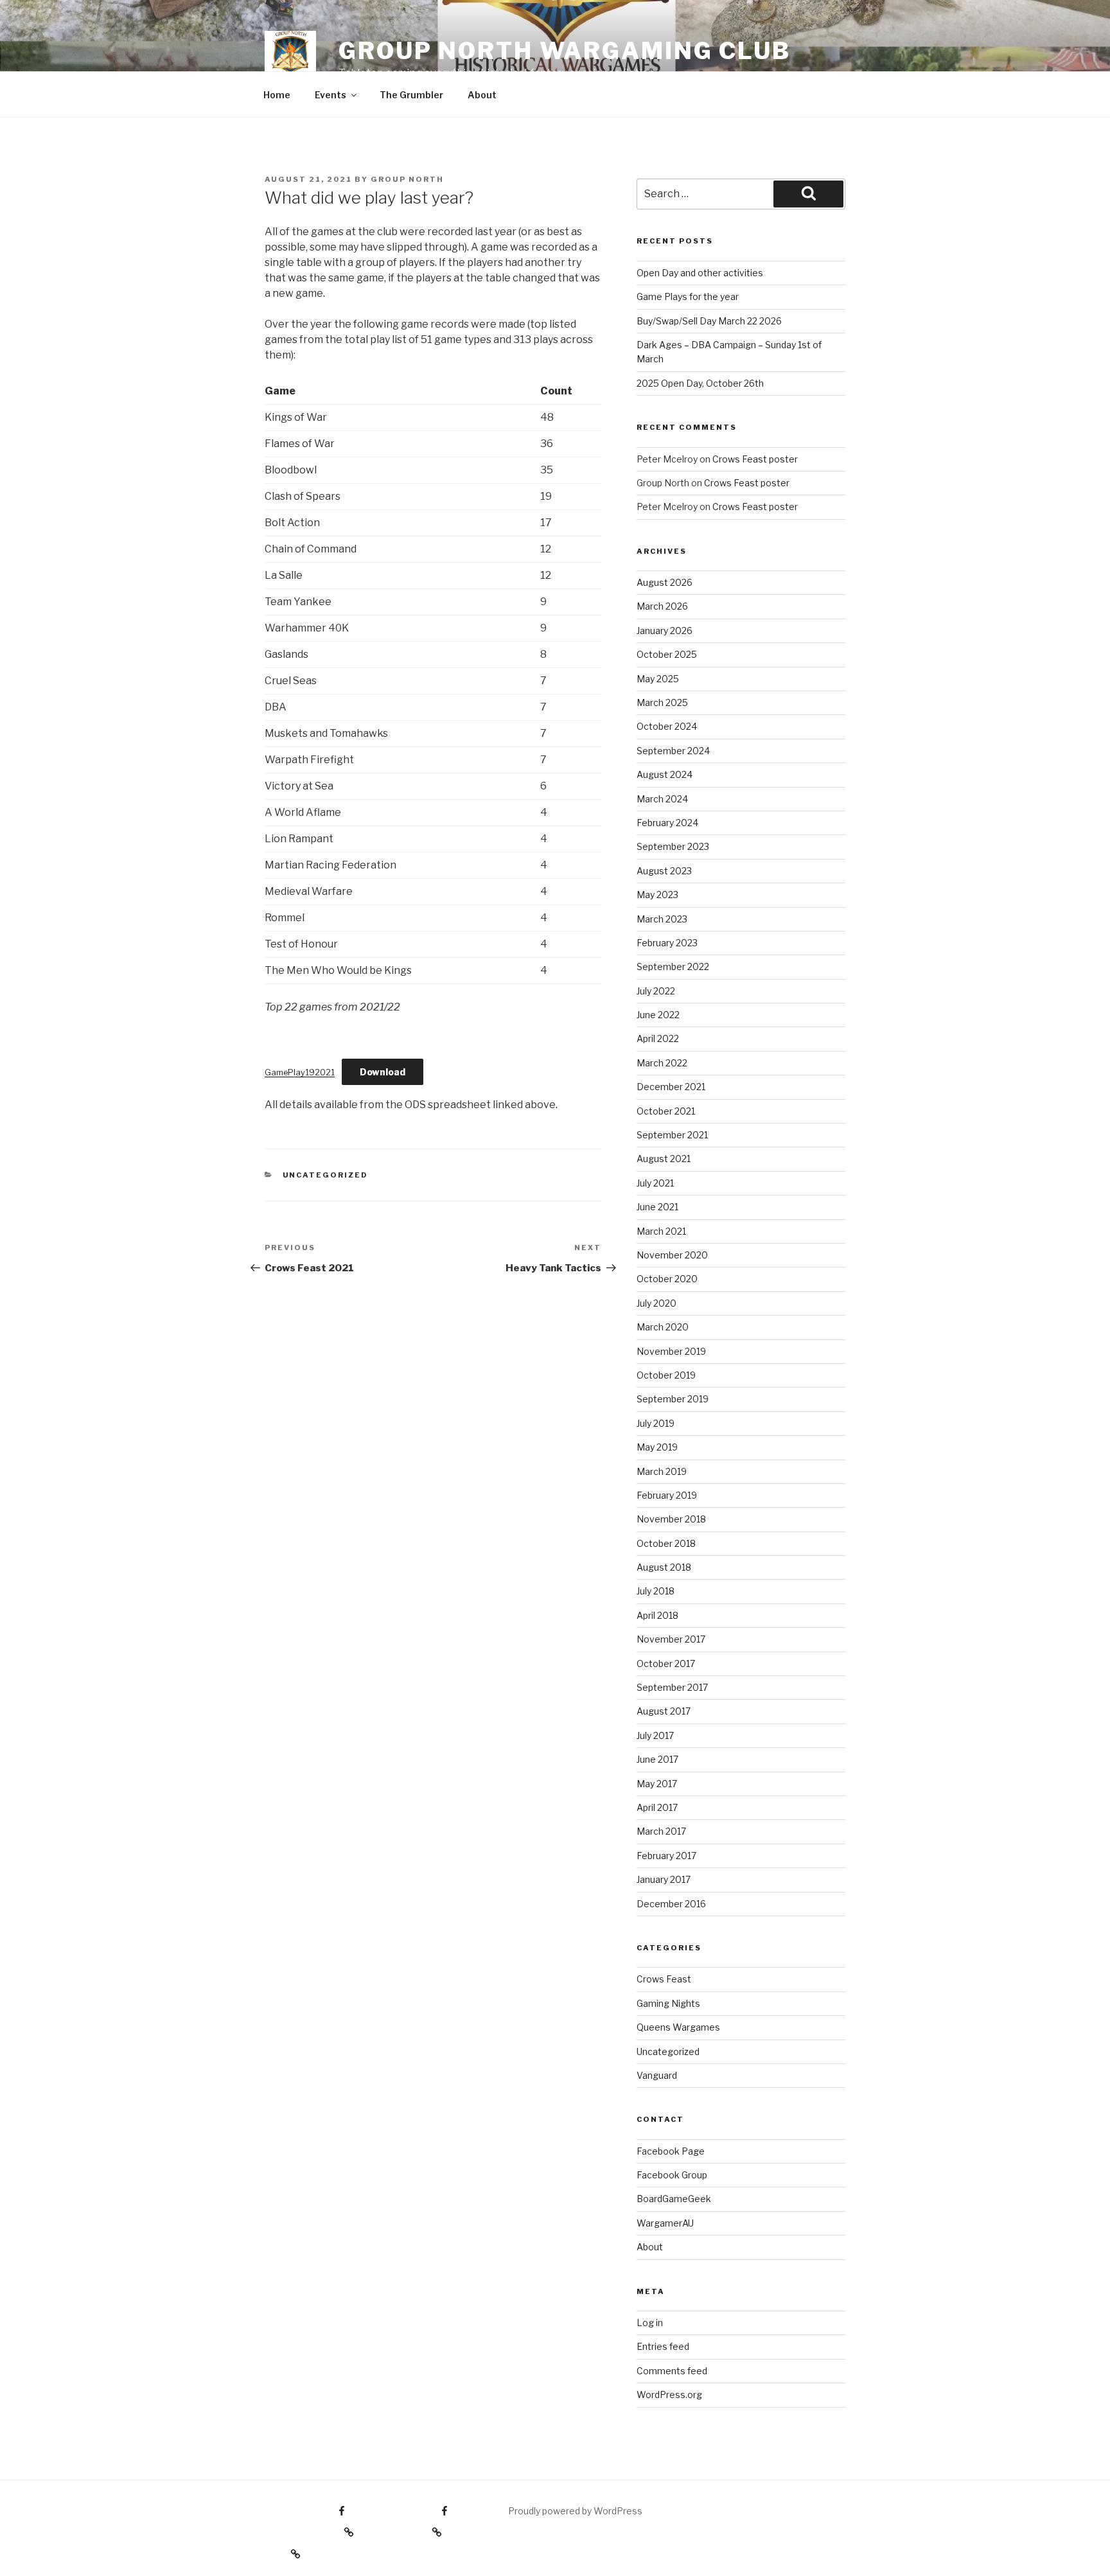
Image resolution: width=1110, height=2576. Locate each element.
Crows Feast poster (755, 459)
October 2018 (666, 1543)
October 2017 (666, 1663)
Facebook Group (672, 2175)
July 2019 (656, 1423)
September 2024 (673, 751)
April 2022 (658, 1038)
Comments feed (672, 2371)
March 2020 (663, 1327)
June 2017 (657, 1759)
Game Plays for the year (688, 296)
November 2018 (671, 1519)
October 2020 (667, 1279)
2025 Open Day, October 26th (700, 383)
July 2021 (655, 1183)
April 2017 (657, 1807)
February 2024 (667, 823)
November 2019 (671, 1351)
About (482, 95)
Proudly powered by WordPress (575, 2511)
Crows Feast (664, 1979)
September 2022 (673, 966)
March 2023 (662, 919)
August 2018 (664, 1567)
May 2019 (657, 1447)
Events (330, 95)
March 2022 (662, 1063)
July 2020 (656, 1303)
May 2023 (657, 895)
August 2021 (664, 1159)
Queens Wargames (678, 2027)
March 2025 (662, 702)
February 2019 (667, 1495)
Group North (407, 179)
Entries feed (663, 2346)
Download (383, 1072)
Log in (650, 2323)
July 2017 (655, 1735)
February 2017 (666, 1856)
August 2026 (665, 582)
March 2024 (662, 799)
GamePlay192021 (300, 1072)
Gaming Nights (668, 2003)
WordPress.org (669, 2395)
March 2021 (661, 1231)
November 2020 (672, 1255)
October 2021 (666, 1111)
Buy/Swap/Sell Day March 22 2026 (709, 321)
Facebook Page (671, 2151)
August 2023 (664, 871)
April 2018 (657, 1615)
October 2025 (667, 654)
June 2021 (657, 1207)
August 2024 (665, 774)
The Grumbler (411, 95)
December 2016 (671, 1904)
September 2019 (673, 1399)
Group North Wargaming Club (565, 51)
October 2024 (667, 726)
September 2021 (672, 1135)
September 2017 (672, 1687)
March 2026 (662, 606)
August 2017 (664, 1711)
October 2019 (666, 1375)
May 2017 (657, 1784)
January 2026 (665, 631)
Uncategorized (326, 1175)
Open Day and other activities (700, 273)
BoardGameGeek (674, 2199)
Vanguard (657, 2075)
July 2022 (656, 991)
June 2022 (658, 1015)
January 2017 (664, 1879)
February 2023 (667, 943)
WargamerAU (665, 2223)
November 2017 (671, 1639)
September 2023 (673, 846)
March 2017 (661, 1831)
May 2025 (658, 679)
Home (277, 95)
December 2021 (671, 1087)
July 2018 (656, 1591)
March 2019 (662, 1471)
